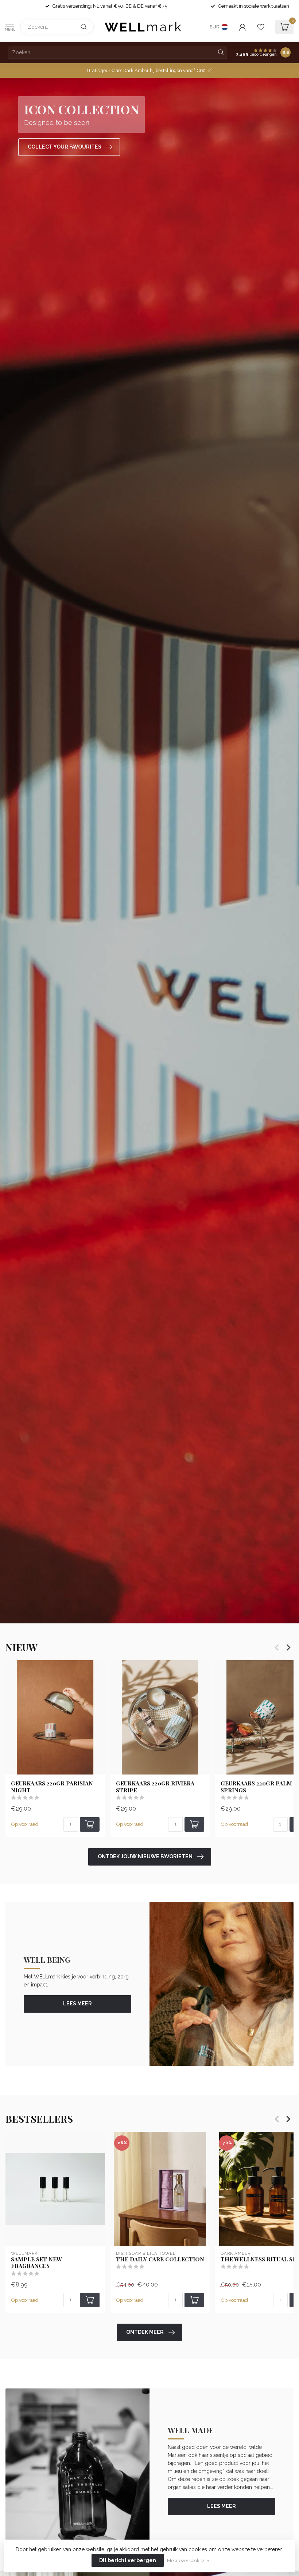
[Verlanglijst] (261, 27)
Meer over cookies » (188, 2561)
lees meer (77, 2004)
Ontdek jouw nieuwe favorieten (145, 1856)
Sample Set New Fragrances (36, 2263)
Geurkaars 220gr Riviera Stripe (155, 1787)
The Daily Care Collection (160, 2259)
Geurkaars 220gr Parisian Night (52, 1787)
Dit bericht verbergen (128, 2560)
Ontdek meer (145, 2332)
